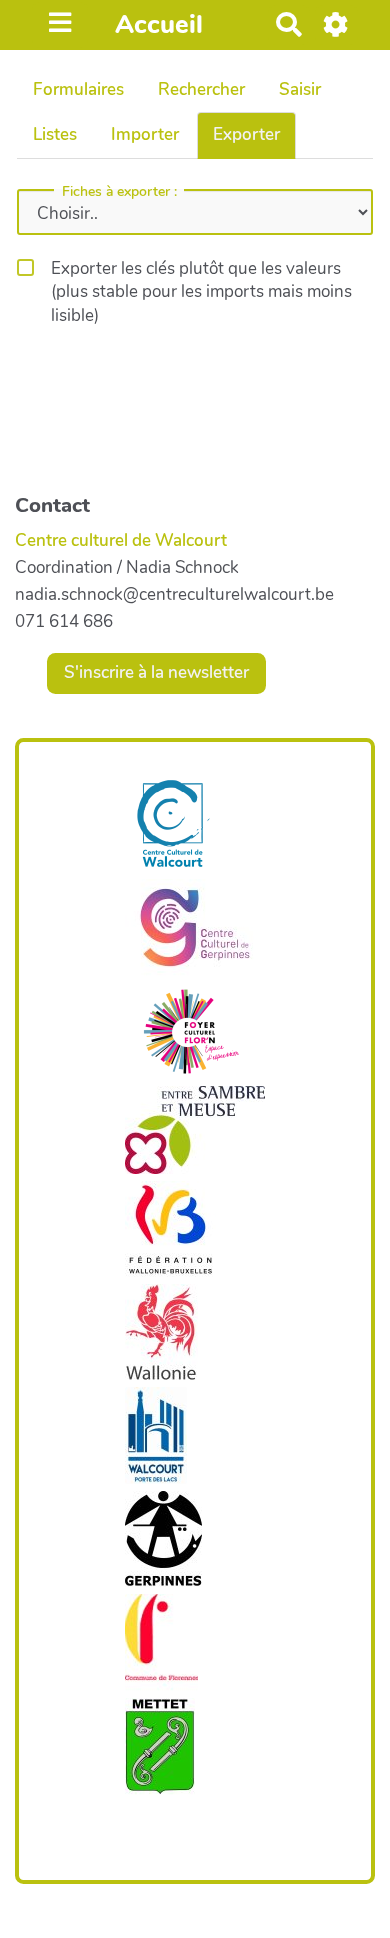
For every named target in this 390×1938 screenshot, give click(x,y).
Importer (145, 134)
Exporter (246, 134)
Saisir (300, 89)
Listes (55, 134)
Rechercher (201, 89)
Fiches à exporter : (119, 192)
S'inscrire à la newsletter (156, 672)
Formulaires (78, 89)
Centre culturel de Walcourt (121, 540)
